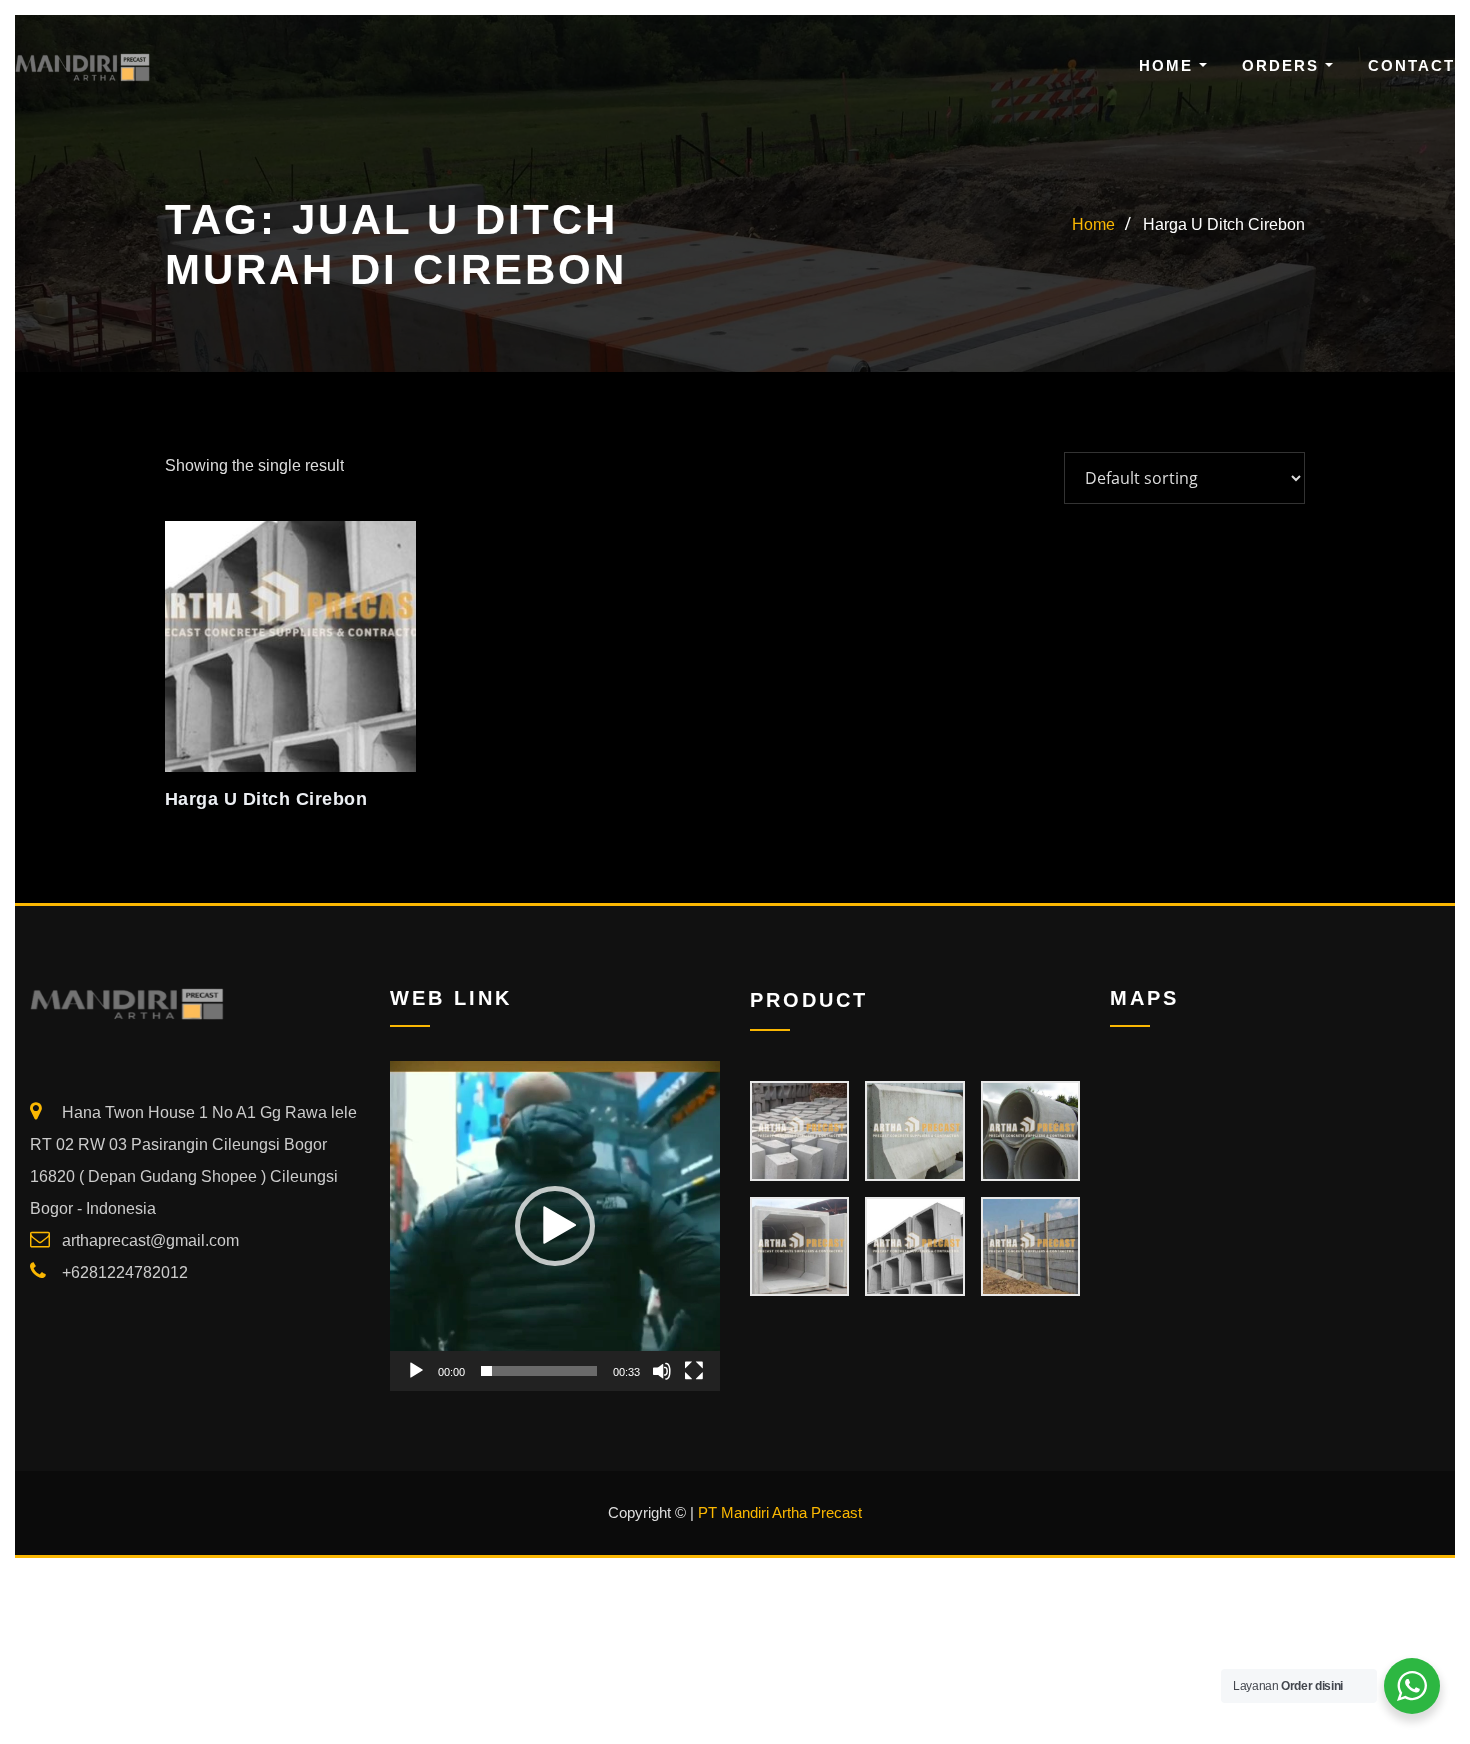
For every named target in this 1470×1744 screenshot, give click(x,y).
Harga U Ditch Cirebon (1224, 224)
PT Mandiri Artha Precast (780, 1512)
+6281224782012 (125, 1272)
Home (1169, 65)
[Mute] (662, 1371)
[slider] (539, 1371)
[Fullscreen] (694, 1371)
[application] (555, 1226)
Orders (1283, 65)
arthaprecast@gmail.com (150, 1240)
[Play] (416, 1371)
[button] (555, 1226)
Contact (1411, 65)
